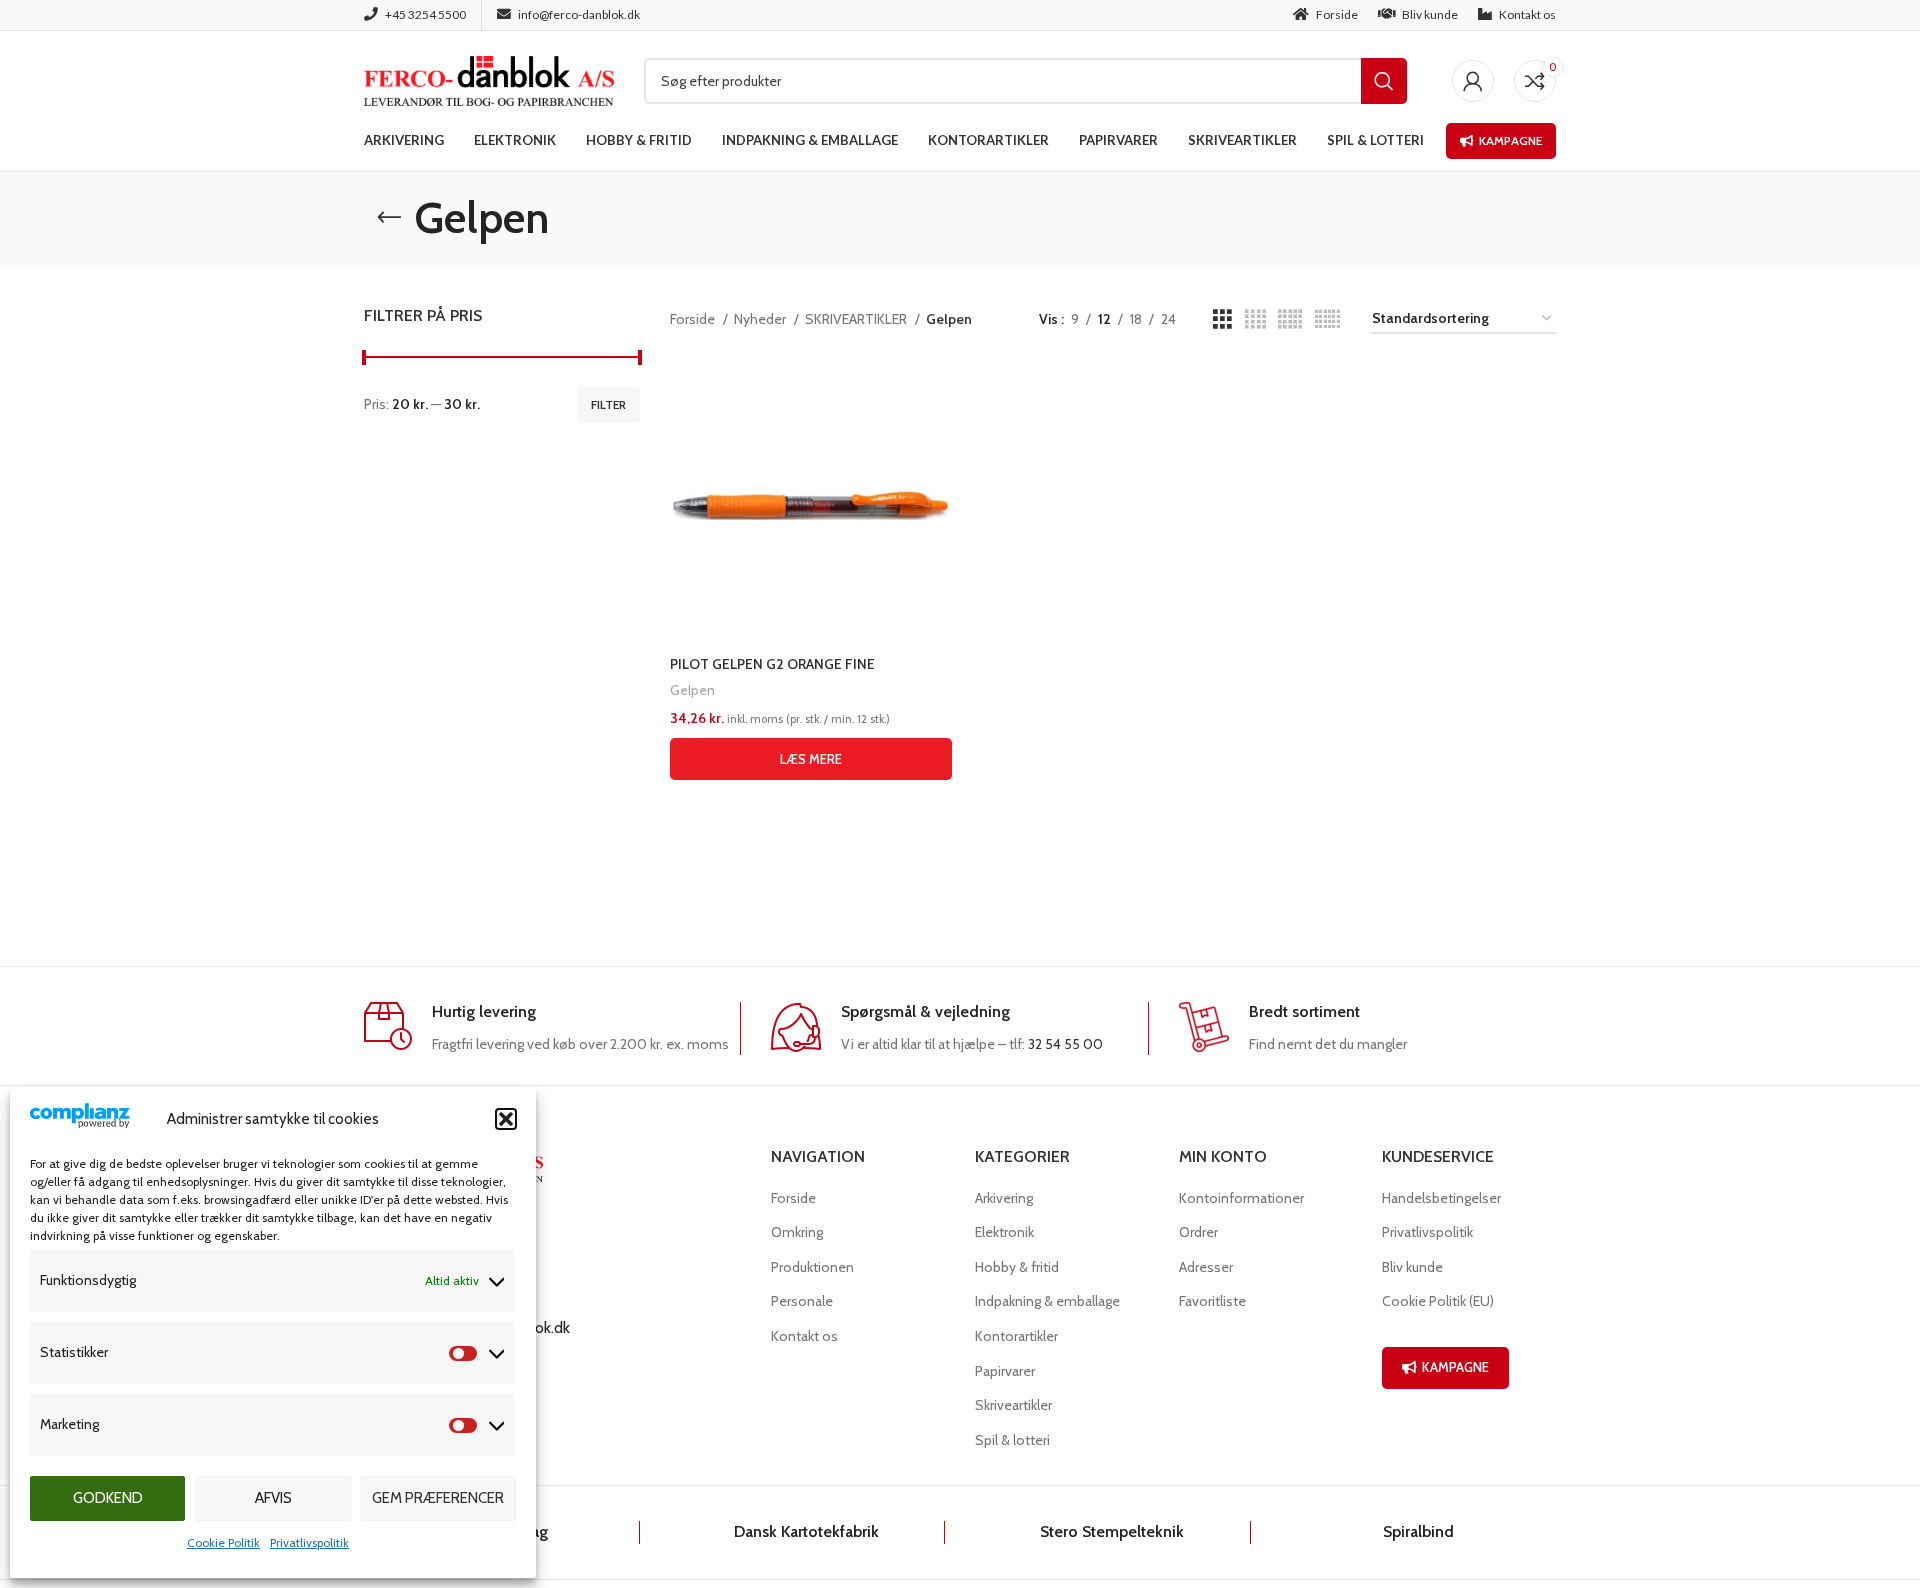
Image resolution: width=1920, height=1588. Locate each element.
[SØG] (1384, 81)
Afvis (273, 1498)
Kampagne (1510, 140)
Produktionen (812, 1267)
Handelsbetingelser (1441, 1198)
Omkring (797, 1232)
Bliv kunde (1412, 1267)
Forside (694, 319)
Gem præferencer (438, 1498)
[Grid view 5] (1290, 319)
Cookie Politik (223, 1542)
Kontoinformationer (1241, 1198)
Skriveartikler (1013, 1405)
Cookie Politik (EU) (1438, 1301)
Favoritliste (1212, 1301)
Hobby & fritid (1017, 1267)
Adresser (1206, 1267)
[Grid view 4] (1255, 319)
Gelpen (692, 690)
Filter (608, 404)
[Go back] (389, 218)
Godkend (108, 1498)
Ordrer (1198, 1232)
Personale (802, 1301)
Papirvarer (1005, 1371)
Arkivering (1004, 1198)
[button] (506, 1119)
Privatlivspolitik (309, 1542)
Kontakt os (804, 1336)
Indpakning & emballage (1047, 1301)
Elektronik (1004, 1232)
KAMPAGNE (1455, 1367)
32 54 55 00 (1065, 1044)
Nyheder (761, 319)
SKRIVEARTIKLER (857, 319)
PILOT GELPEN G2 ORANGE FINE (772, 664)
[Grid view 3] (1222, 319)
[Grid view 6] (1327, 319)
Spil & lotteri (1012, 1440)
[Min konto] (1473, 81)
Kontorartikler (1016, 1336)
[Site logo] (489, 79)
